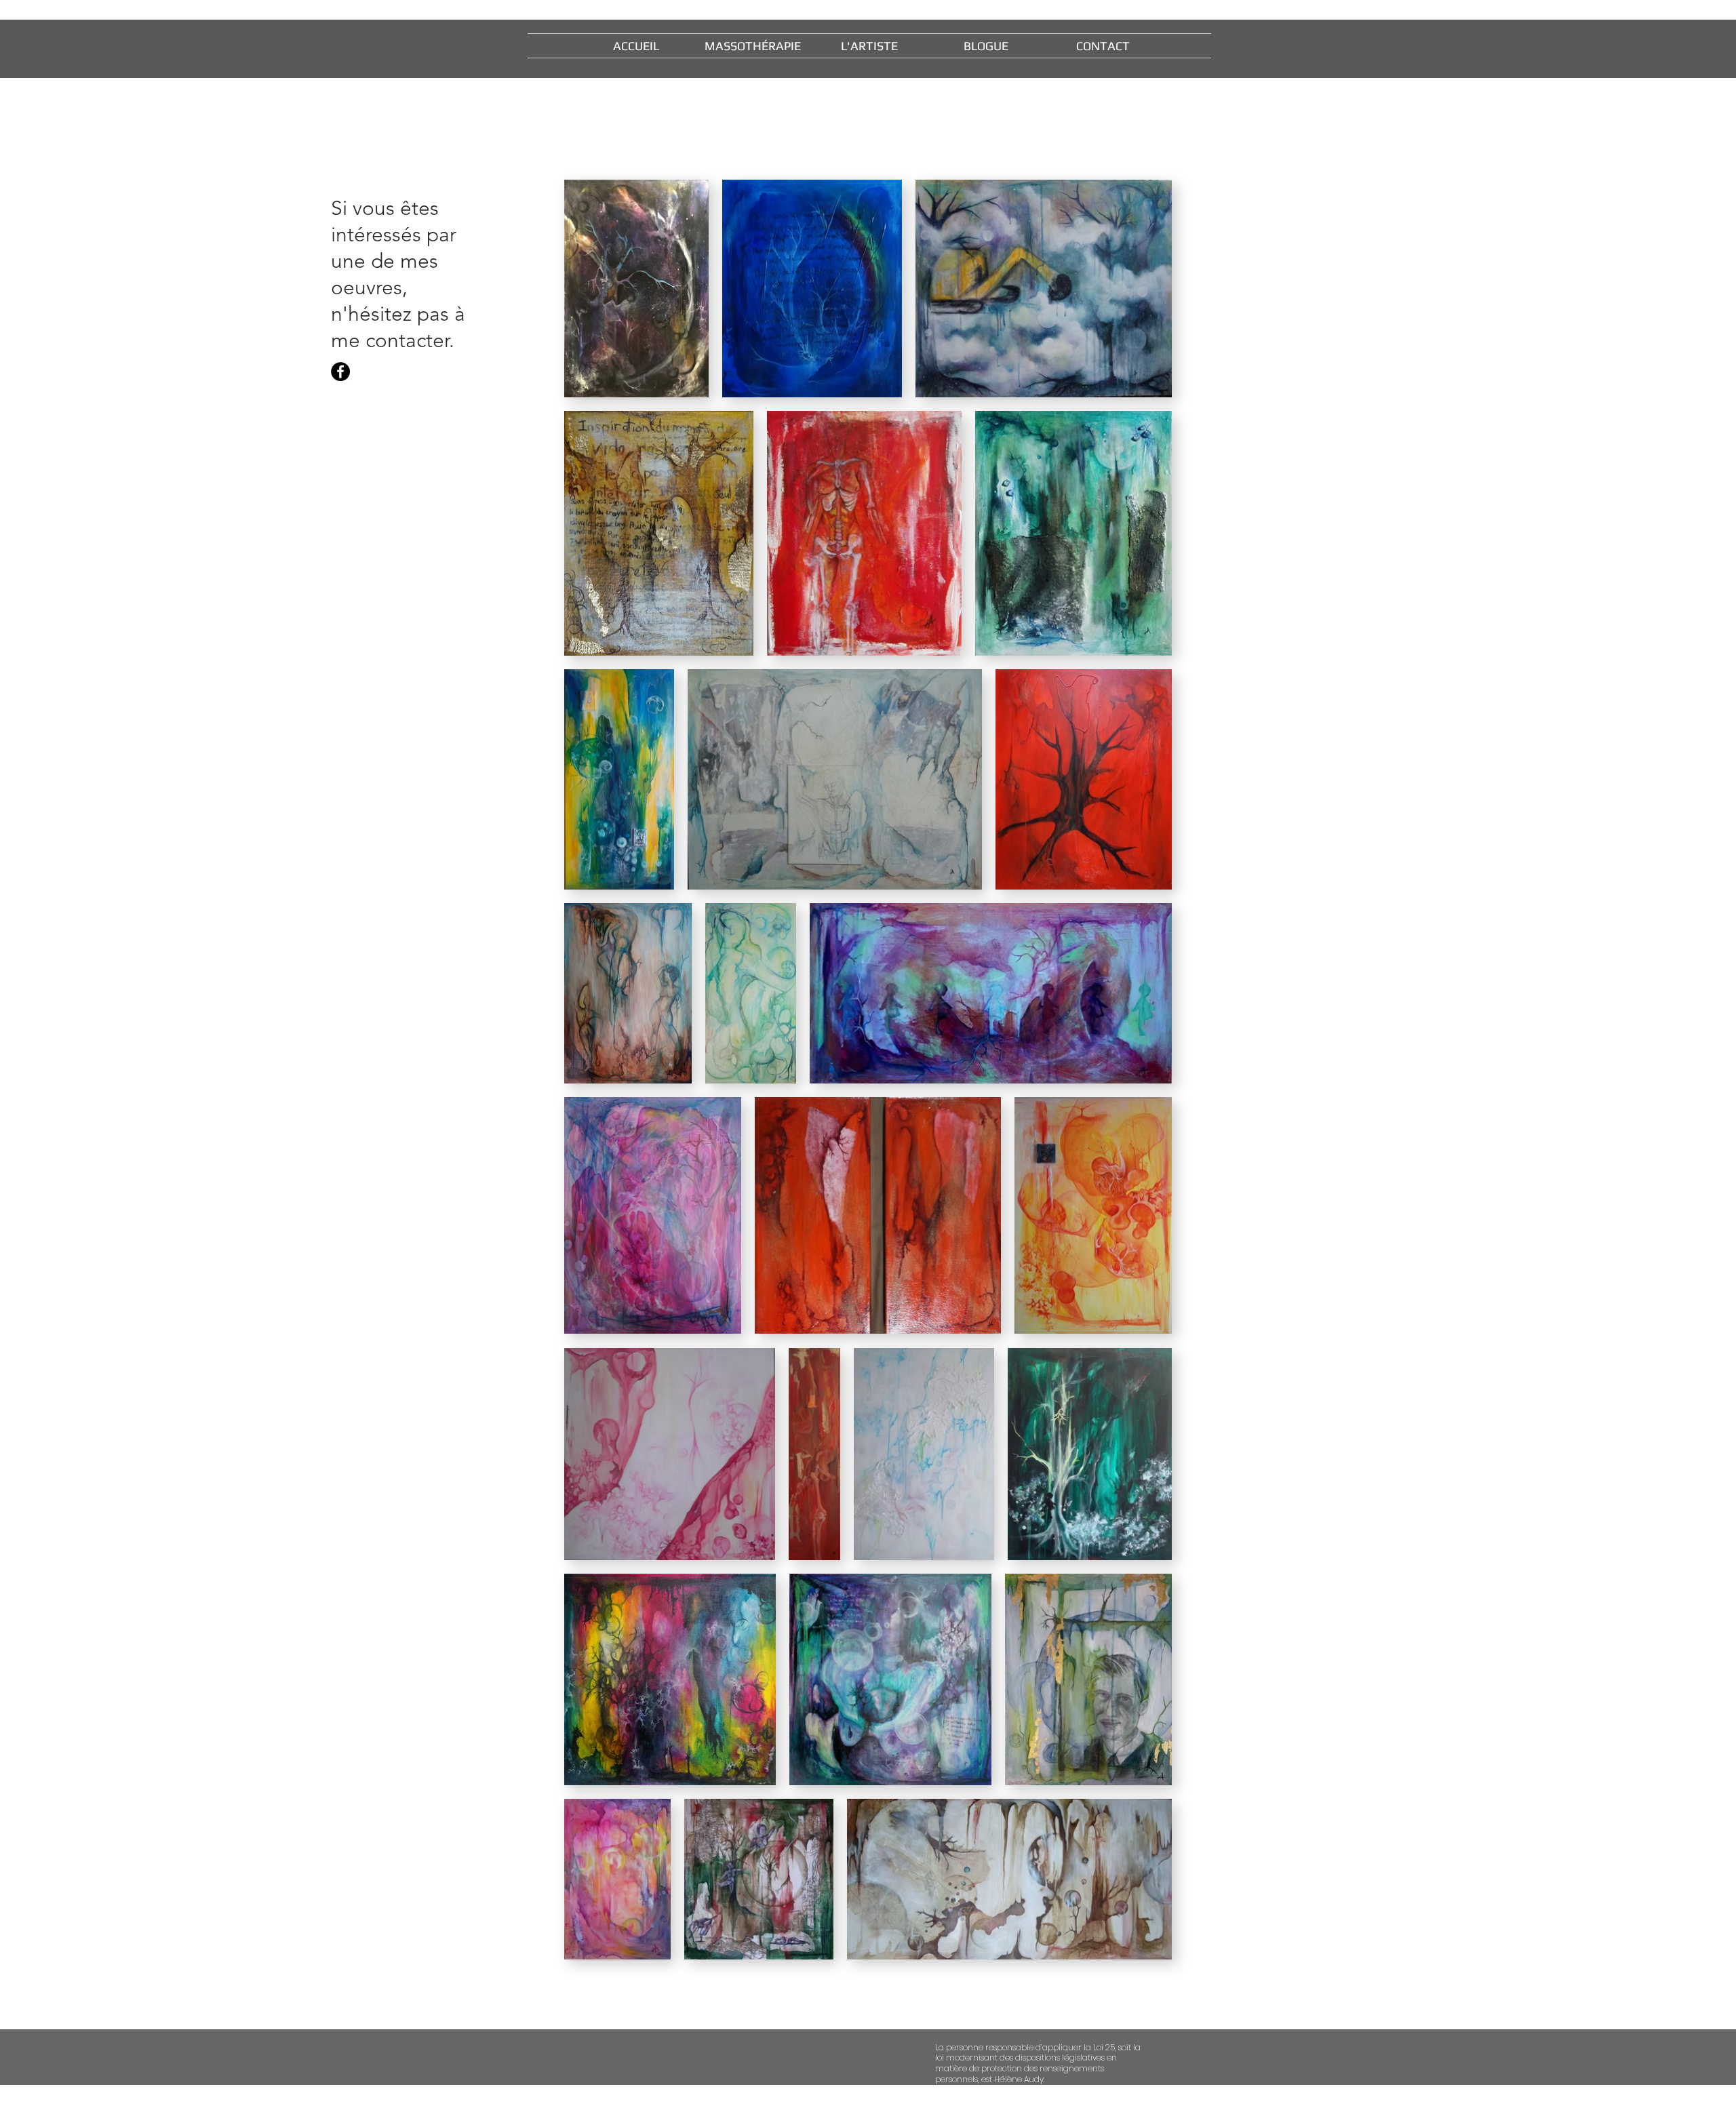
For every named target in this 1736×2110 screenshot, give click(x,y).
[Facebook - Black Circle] (340, 372)
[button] (869, 46)
